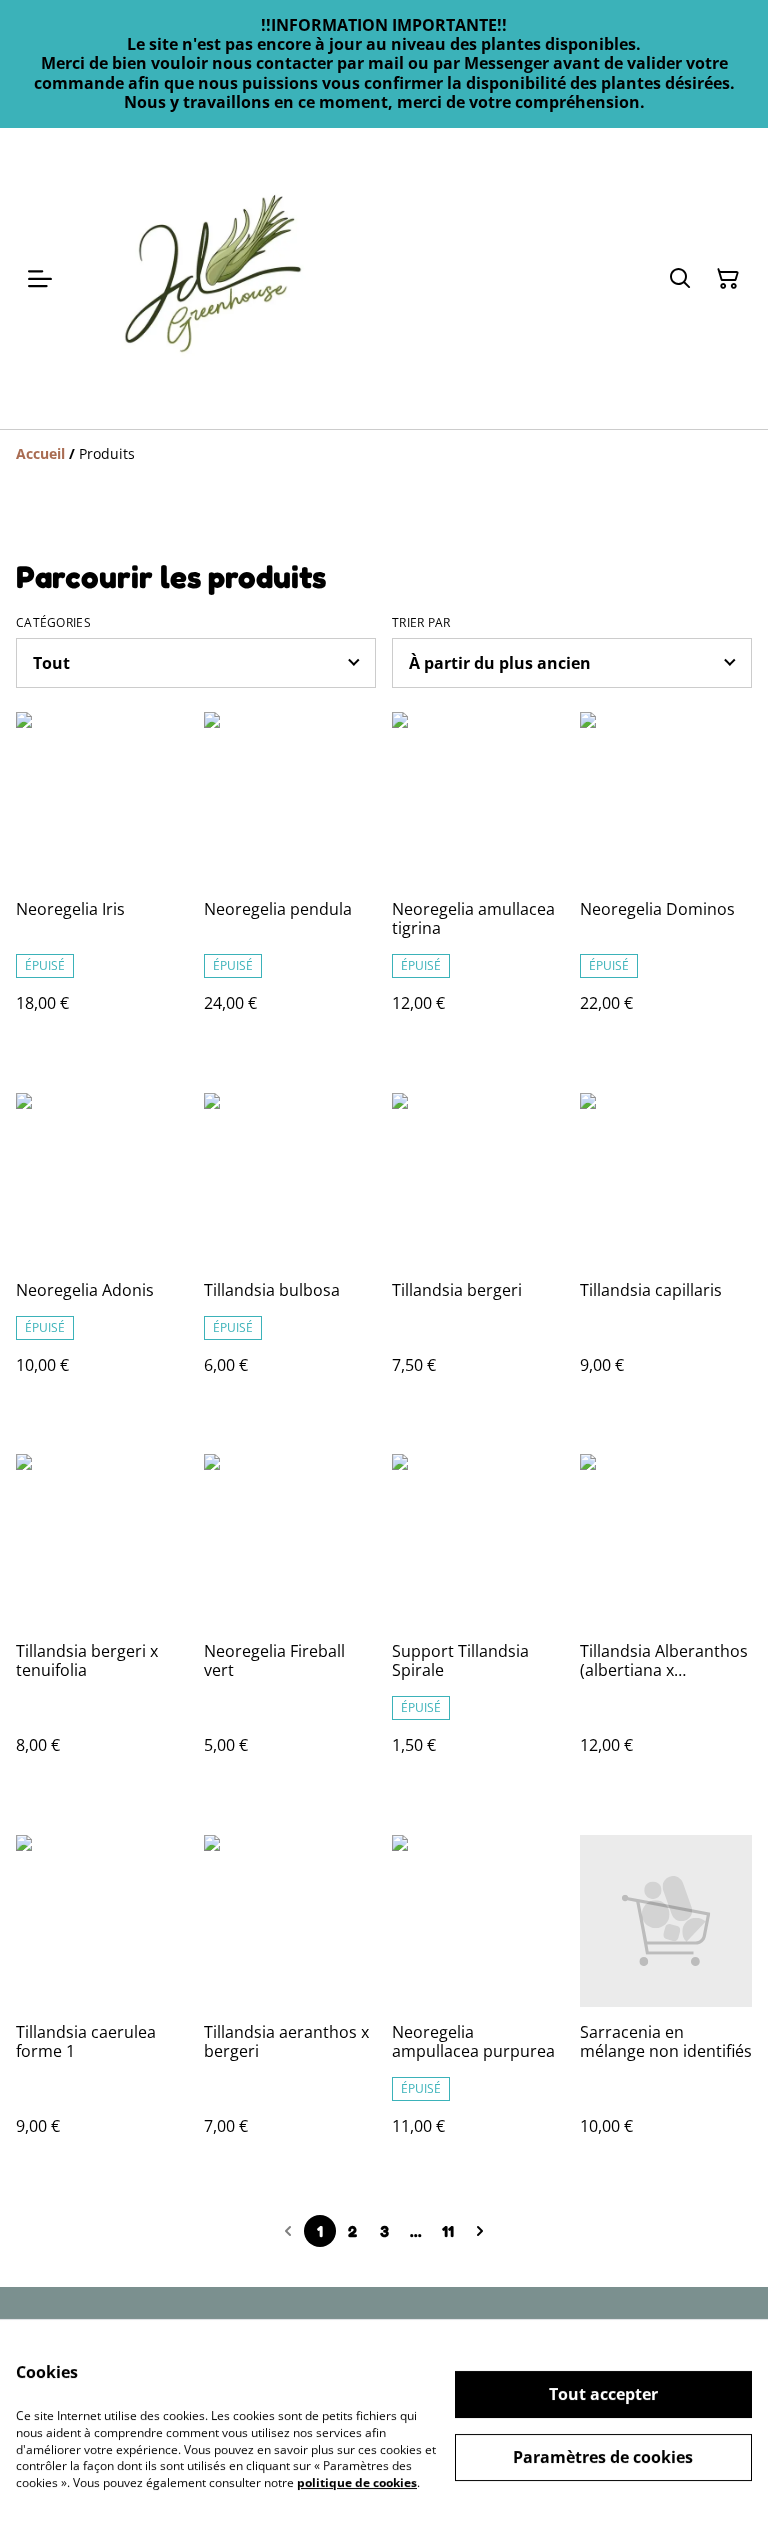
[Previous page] (288, 2231)
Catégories (53, 623)
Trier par (421, 623)
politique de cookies (357, 2482)
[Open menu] (40, 279)
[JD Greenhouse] (212, 278)
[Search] (680, 279)
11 (448, 2231)
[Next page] (480, 2231)
